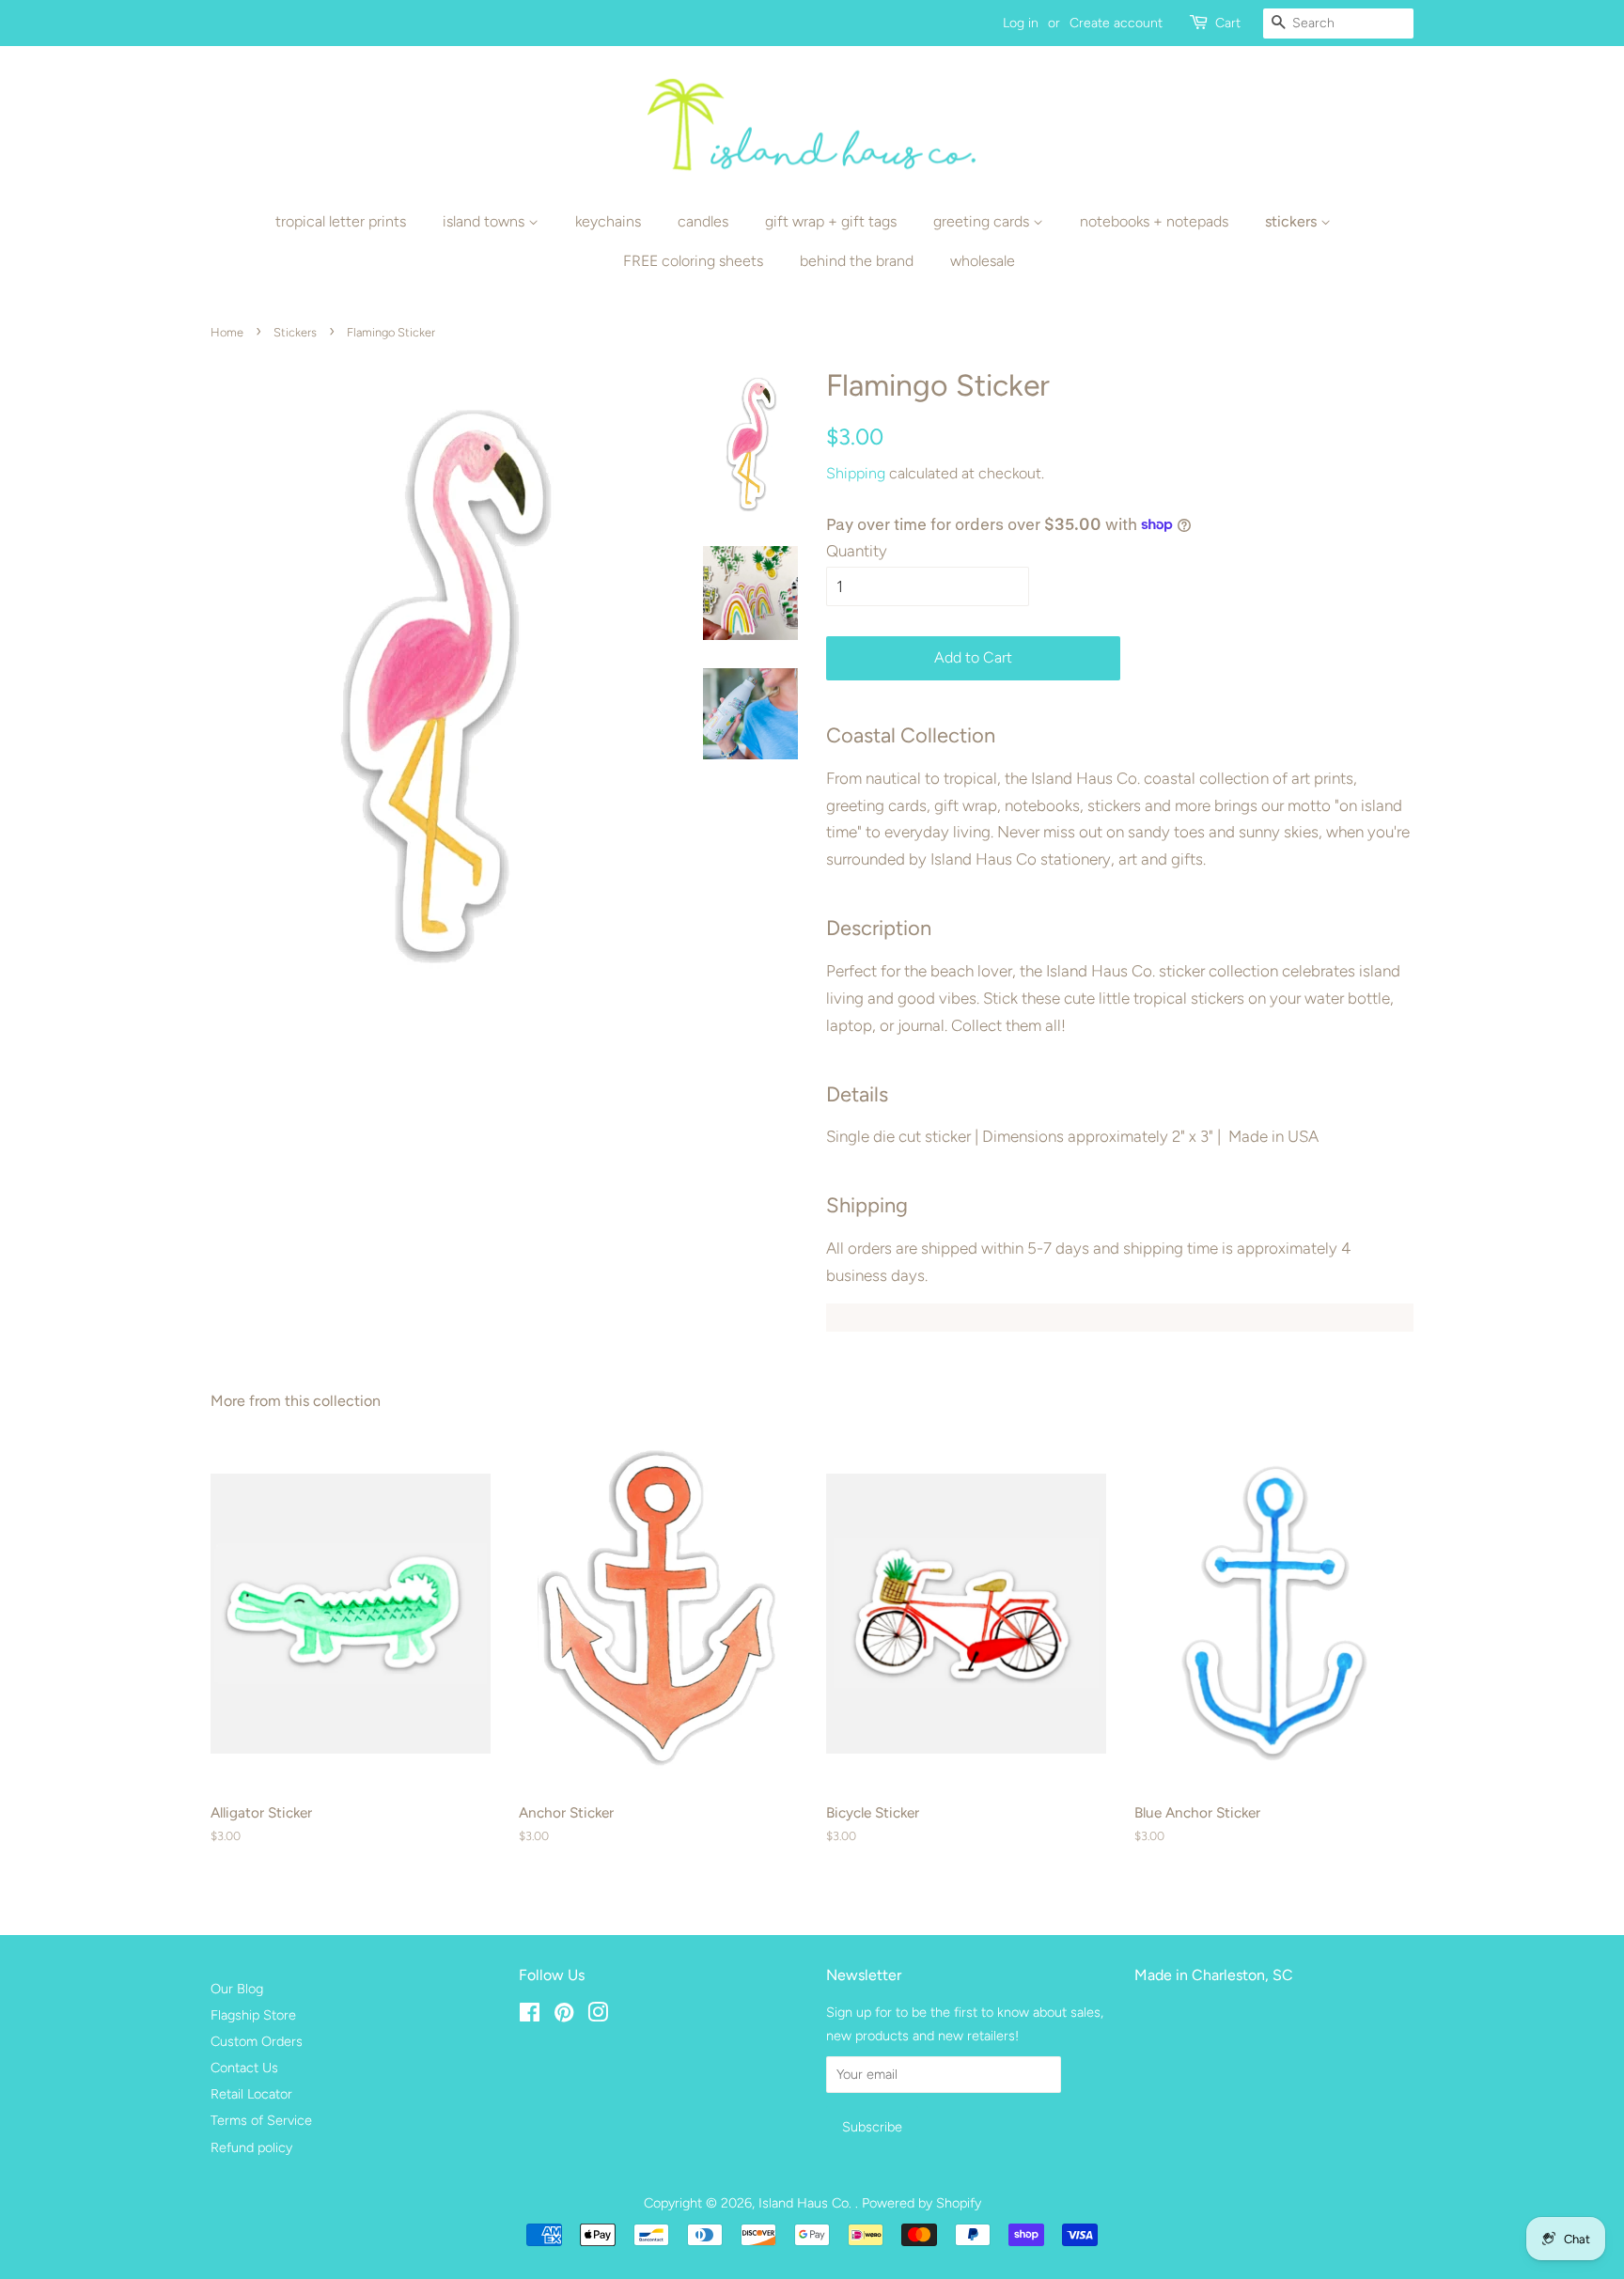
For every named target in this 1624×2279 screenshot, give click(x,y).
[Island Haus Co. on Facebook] (530, 2016)
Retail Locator (251, 2094)
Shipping (856, 473)
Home (227, 332)
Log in (1021, 23)
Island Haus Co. (807, 2203)
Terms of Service (261, 2120)
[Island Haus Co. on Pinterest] (564, 2016)
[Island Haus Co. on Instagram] (598, 2016)
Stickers (295, 332)
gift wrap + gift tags (831, 221)
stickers (1293, 221)
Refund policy (251, 2147)
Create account (1116, 23)
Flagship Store (253, 2015)
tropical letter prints (341, 221)
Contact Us (244, 2068)
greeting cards (983, 221)
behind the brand (857, 261)
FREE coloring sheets (693, 261)
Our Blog (237, 1989)
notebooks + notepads (1154, 221)
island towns (485, 221)
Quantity (857, 551)
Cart (1228, 23)
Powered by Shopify (921, 2203)
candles (703, 221)
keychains (608, 221)
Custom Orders (257, 2041)
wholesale (983, 261)
